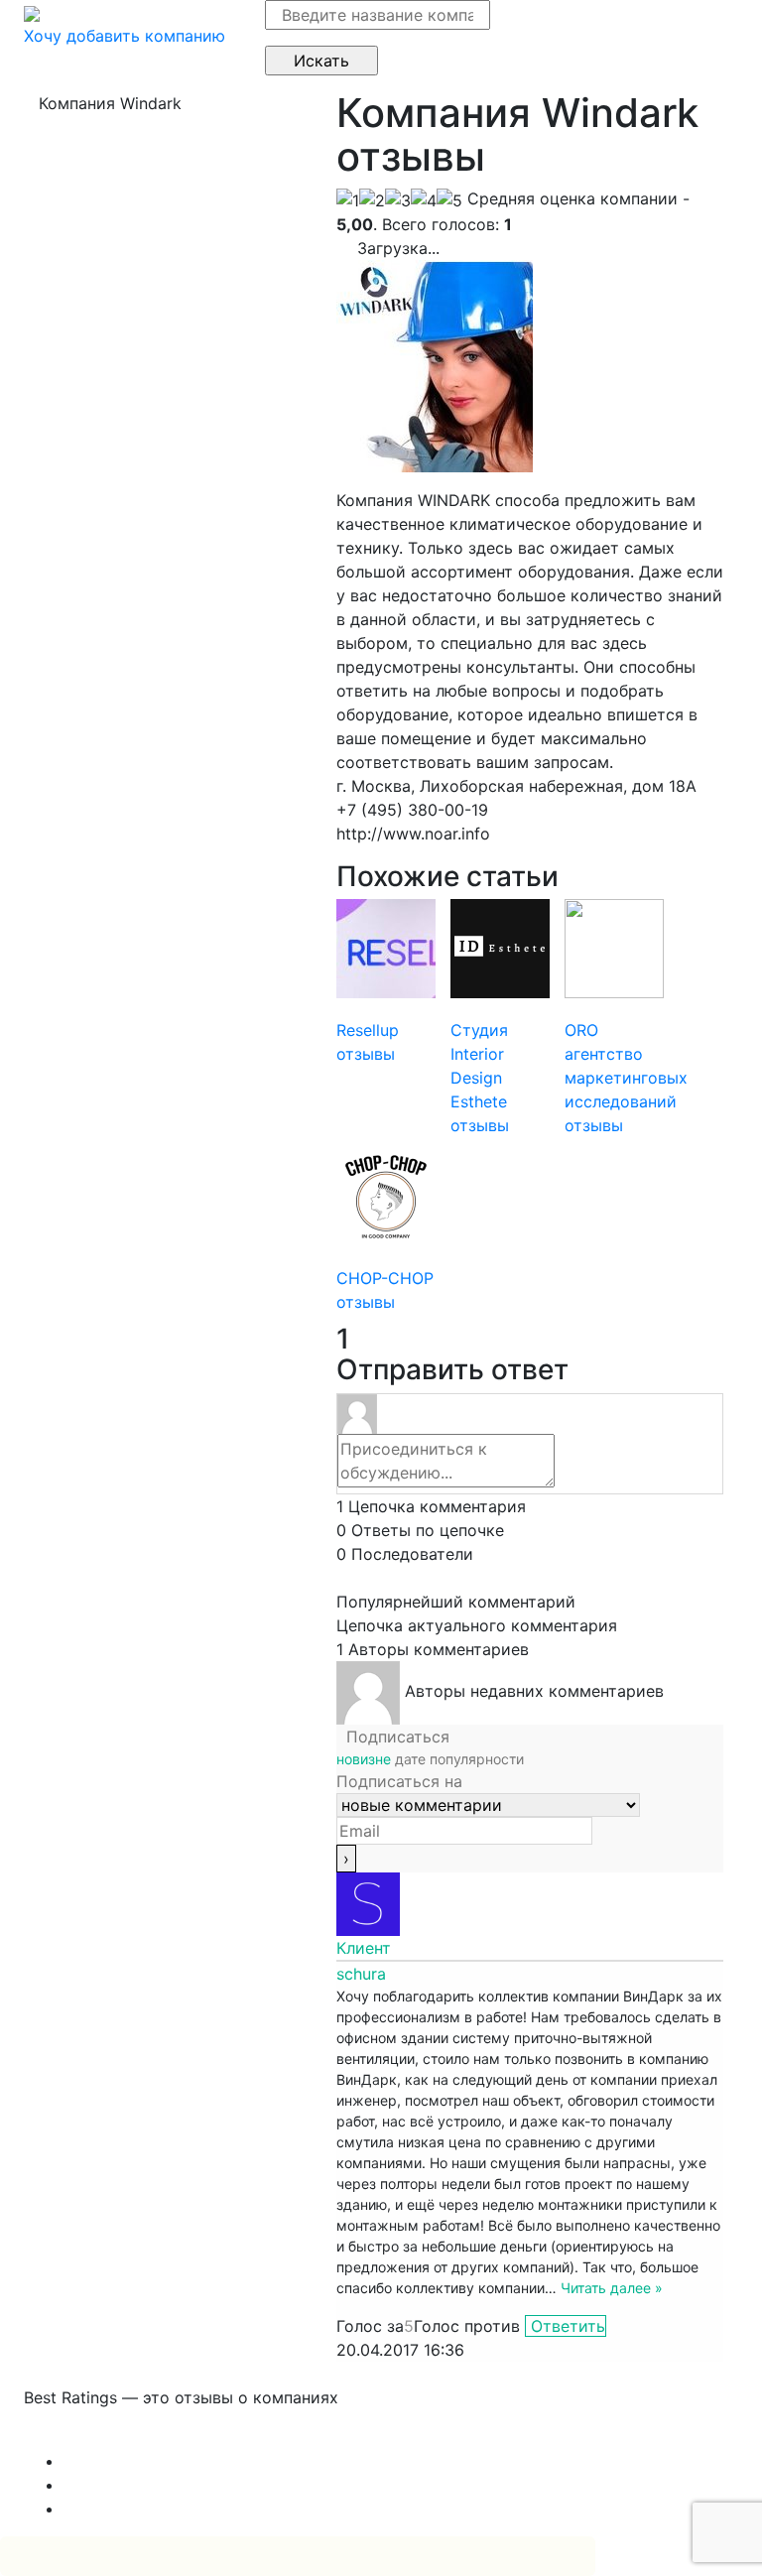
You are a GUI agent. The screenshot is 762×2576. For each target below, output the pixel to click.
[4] (424, 200)
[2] (372, 200)
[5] (449, 200)
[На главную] (32, 12)
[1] (348, 200)
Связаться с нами (93, 2437)
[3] (398, 200)
